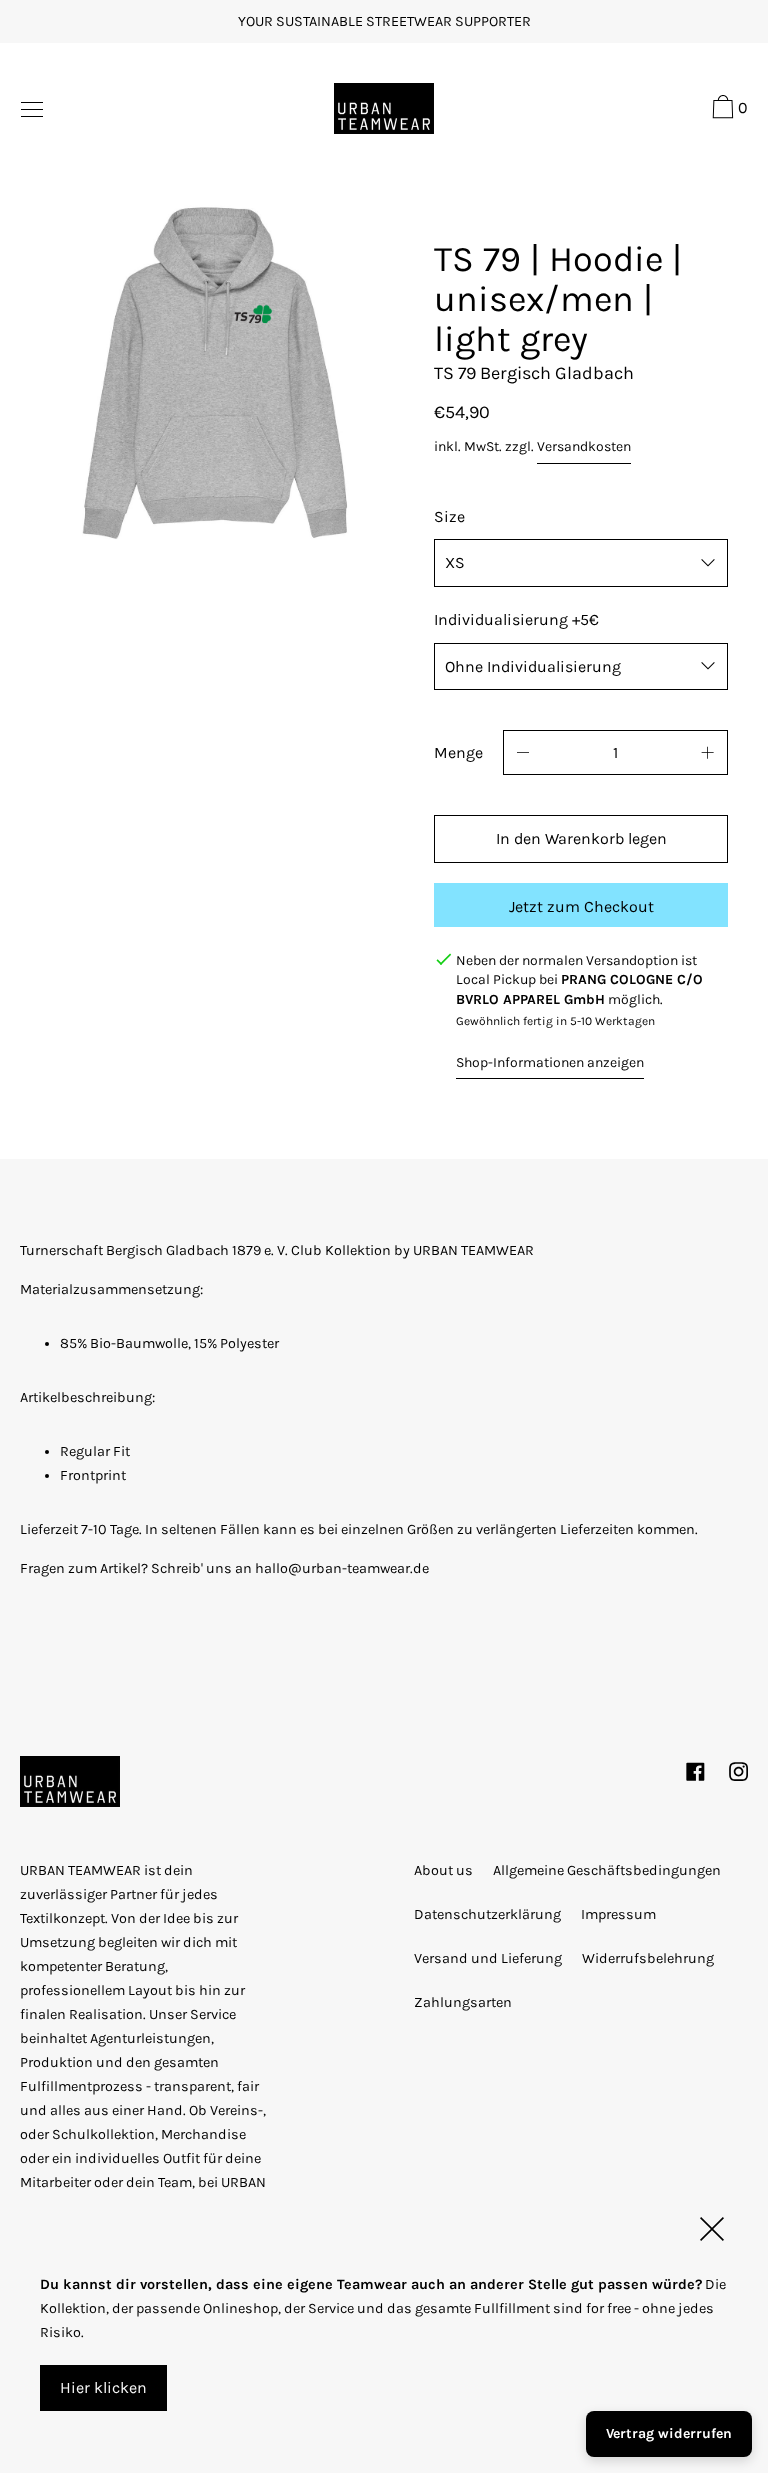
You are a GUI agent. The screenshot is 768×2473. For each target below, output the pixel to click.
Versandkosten (584, 446)
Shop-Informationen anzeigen (550, 1062)
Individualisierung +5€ (516, 619)
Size (449, 516)
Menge (458, 752)
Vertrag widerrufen (669, 2433)
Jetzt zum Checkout (581, 906)
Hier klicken (103, 2387)
